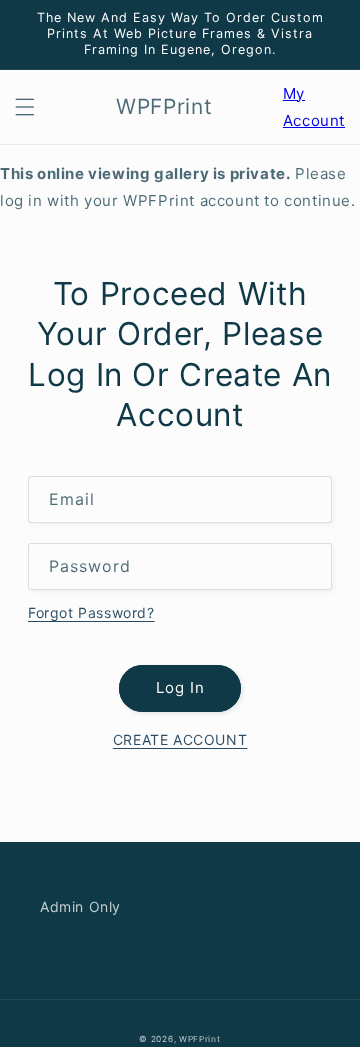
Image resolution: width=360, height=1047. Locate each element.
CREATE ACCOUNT (180, 739)
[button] (25, 107)
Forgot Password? (91, 612)
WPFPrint (200, 1039)
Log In (180, 687)
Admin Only (80, 906)
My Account (314, 109)
